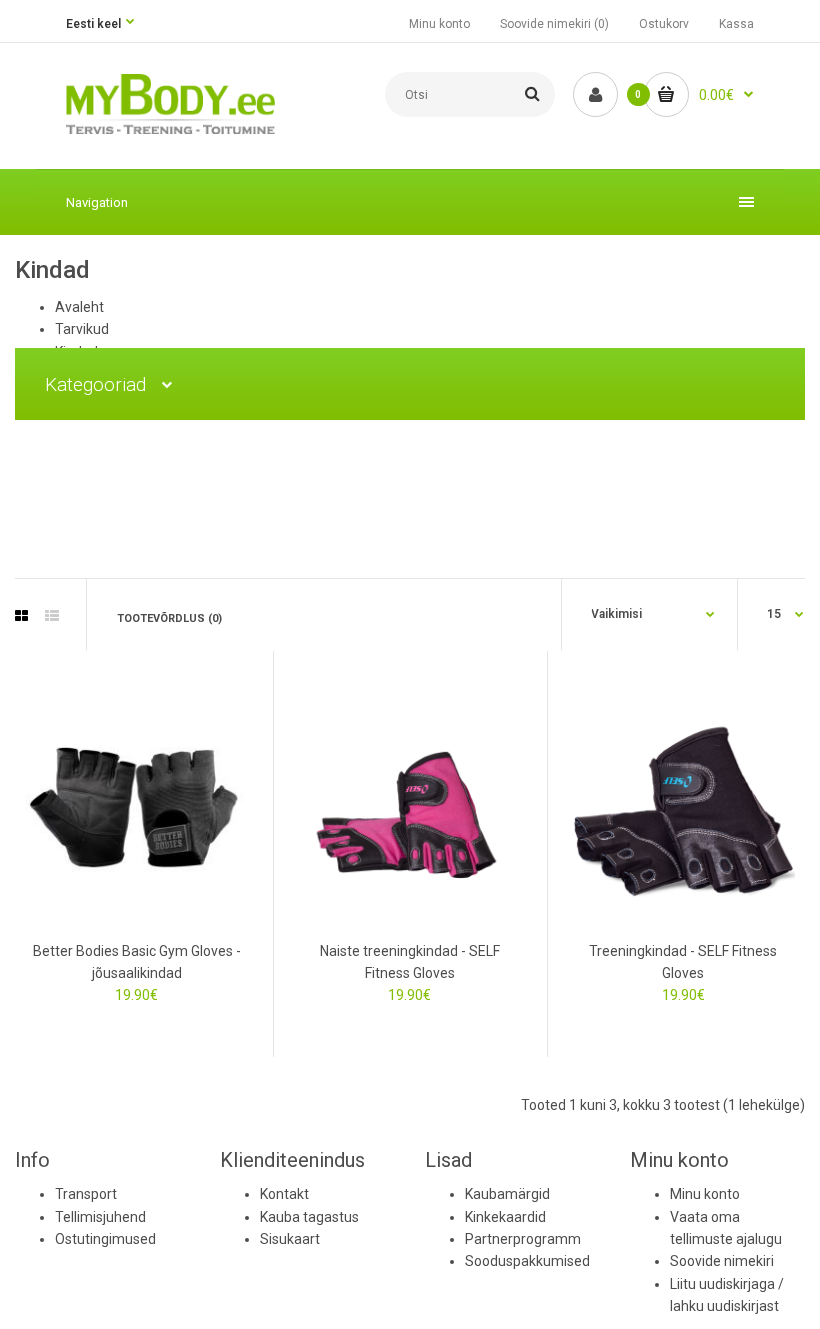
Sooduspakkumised (527, 1261)
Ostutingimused (105, 1239)
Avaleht (79, 307)
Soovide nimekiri (722, 1261)
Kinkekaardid (505, 1217)
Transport (86, 1194)
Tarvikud (82, 329)
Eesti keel (93, 24)
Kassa (736, 24)
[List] (52, 616)
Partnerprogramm (523, 1239)
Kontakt (284, 1194)
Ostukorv (664, 24)
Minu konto (439, 24)
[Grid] (21, 616)
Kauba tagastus (309, 1217)
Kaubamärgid (507, 1194)
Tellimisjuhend (100, 1217)
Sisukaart (290, 1239)
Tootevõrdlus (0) (169, 618)
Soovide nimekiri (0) (554, 24)
